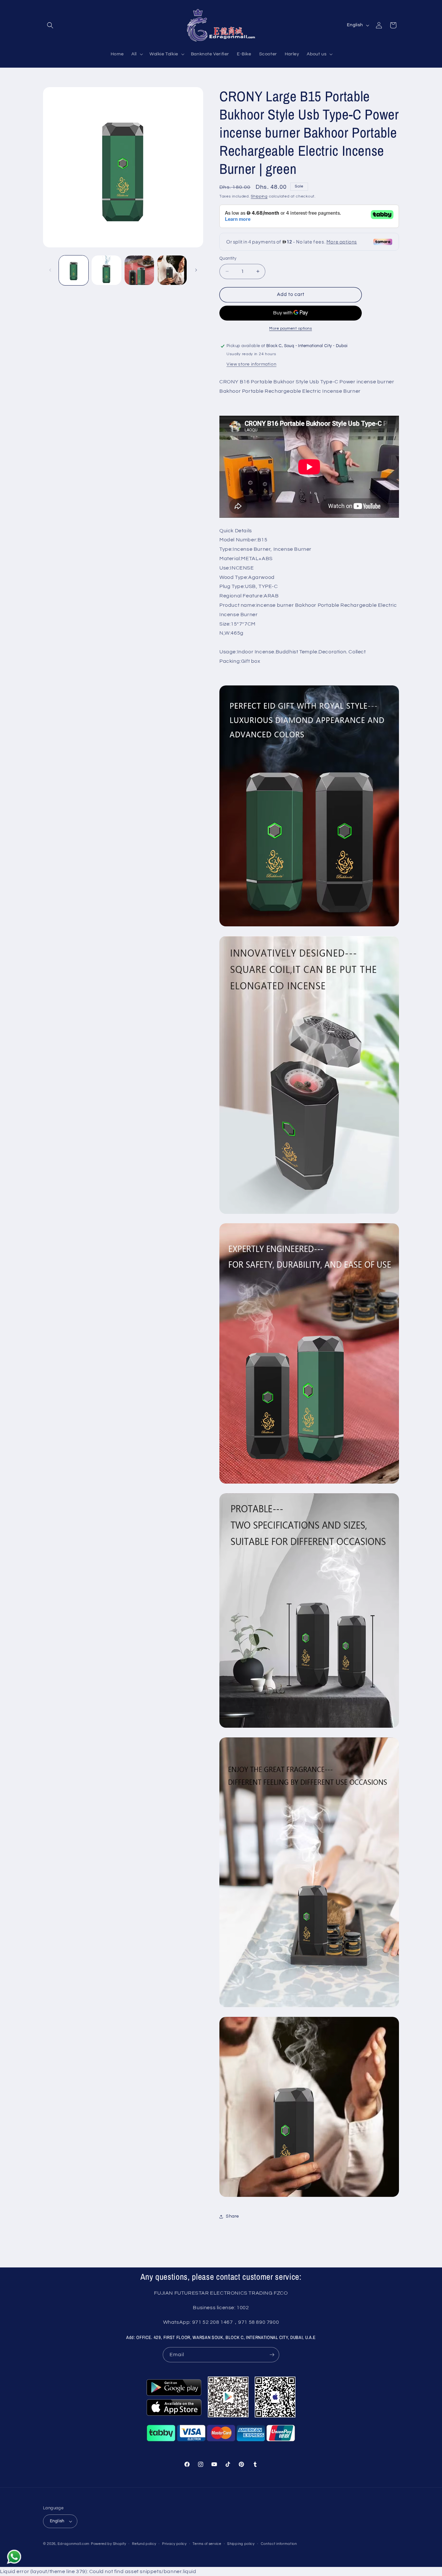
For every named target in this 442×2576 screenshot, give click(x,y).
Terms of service (207, 2544)
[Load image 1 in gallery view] (74, 270)
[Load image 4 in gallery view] (172, 270)
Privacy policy (174, 2544)
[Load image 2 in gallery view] (106, 270)
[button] (50, 25)
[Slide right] (196, 270)
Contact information (279, 2544)
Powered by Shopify (109, 2544)
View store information (251, 364)
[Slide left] (50, 270)
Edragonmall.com (74, 2544)
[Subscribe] (272, 2355)
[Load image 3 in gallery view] (139, 270)
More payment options (291, 328)
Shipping (259, 196)
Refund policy (144, 2544)
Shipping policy (241, 2544)
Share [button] (232, 2216)
